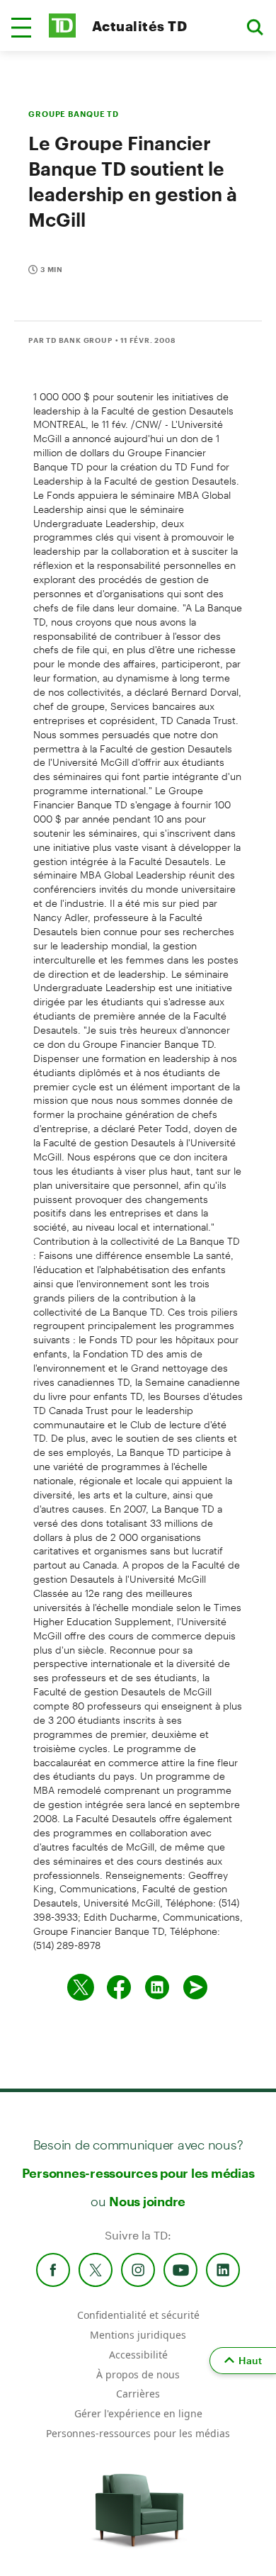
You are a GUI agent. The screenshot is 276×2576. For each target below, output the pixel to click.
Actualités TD (139, 26)
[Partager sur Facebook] (119, 1987)
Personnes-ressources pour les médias (138, 2173)
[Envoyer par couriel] (195, 1987)
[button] (21, 28)
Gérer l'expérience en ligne (138, 2413)
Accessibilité (138, 2355)
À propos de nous (138, 2374)
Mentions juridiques (138, 2335)
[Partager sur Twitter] (81, 1987)
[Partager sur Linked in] (157, 1987)
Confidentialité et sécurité (138, 2315)
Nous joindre (147, 2201)
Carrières (138, 2394)
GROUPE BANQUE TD (74, 114)
